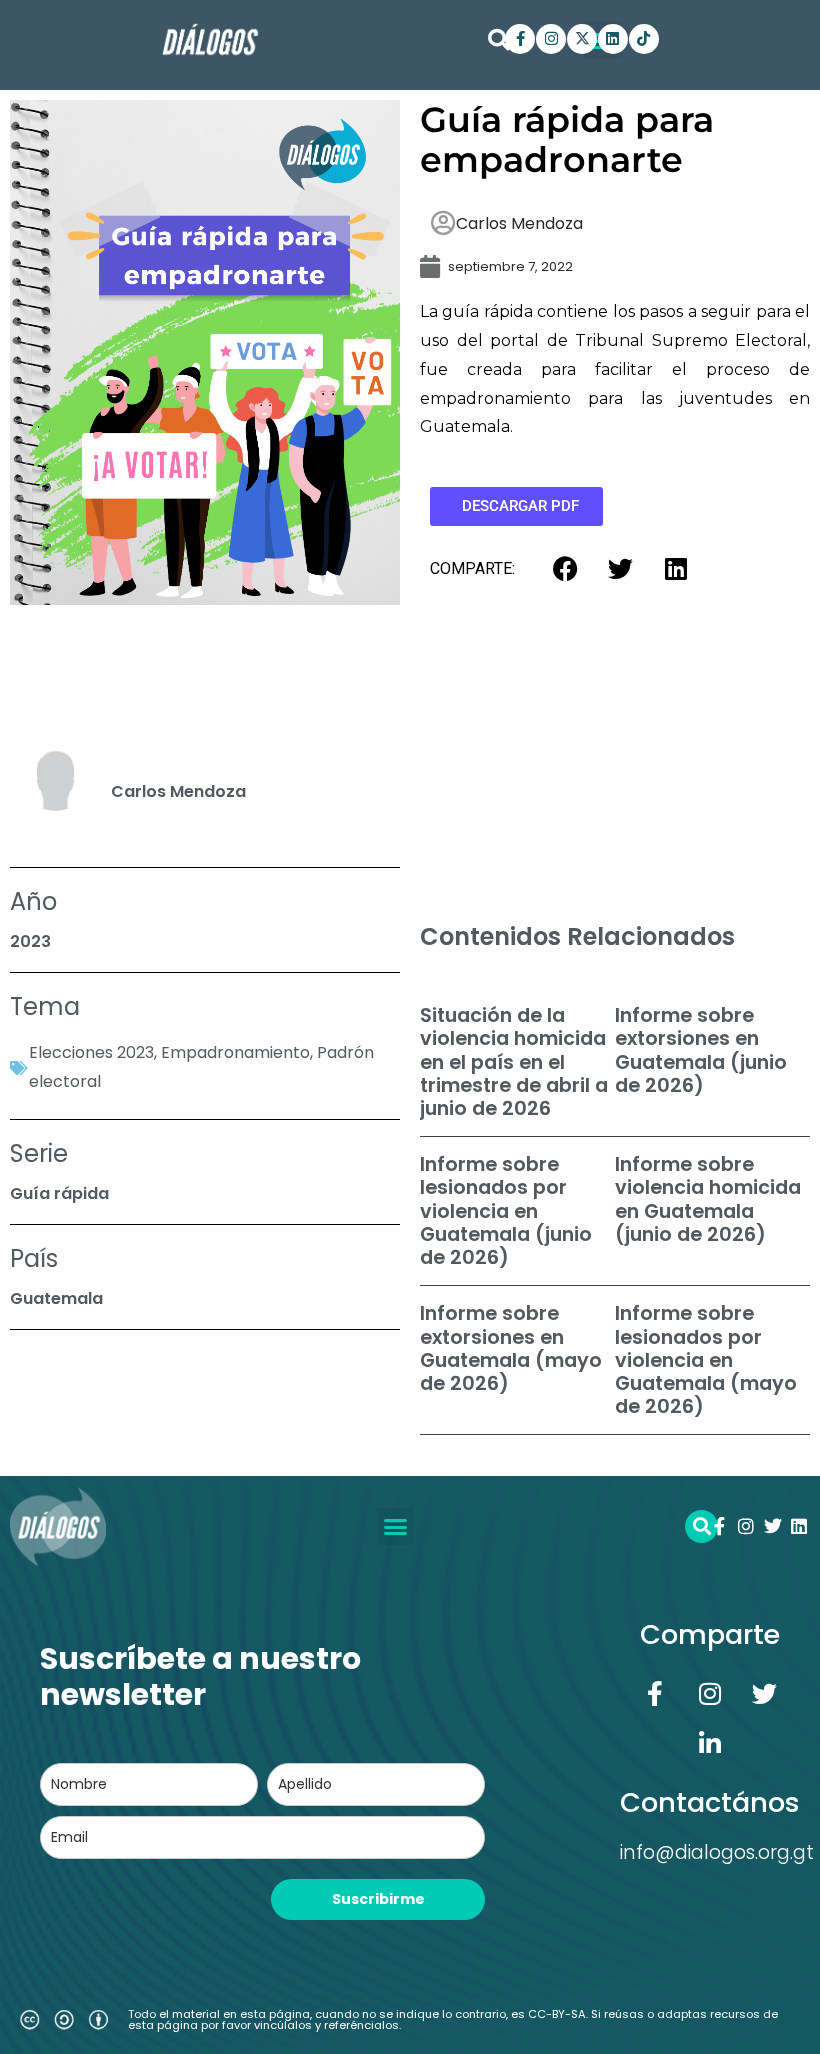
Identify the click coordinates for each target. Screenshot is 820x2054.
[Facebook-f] (520, 39)
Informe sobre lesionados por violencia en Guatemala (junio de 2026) (506, 1211)
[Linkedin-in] (710, 1744)
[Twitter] (773, 1526)
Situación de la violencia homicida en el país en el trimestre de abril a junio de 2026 (514, 1062)
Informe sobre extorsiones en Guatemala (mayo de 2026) (511, 1348)
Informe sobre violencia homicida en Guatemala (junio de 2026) (708, 1199)
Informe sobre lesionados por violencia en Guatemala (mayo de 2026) (706, 1360)
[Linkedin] (613, 39)
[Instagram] (551, 39)
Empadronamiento (235, 1052)
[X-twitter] (582, 39)
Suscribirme (378, 1899)
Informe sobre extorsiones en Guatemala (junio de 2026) (701, 1050)
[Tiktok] (644, 39)
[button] (499, 40)
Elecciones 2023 (91, 1052)
